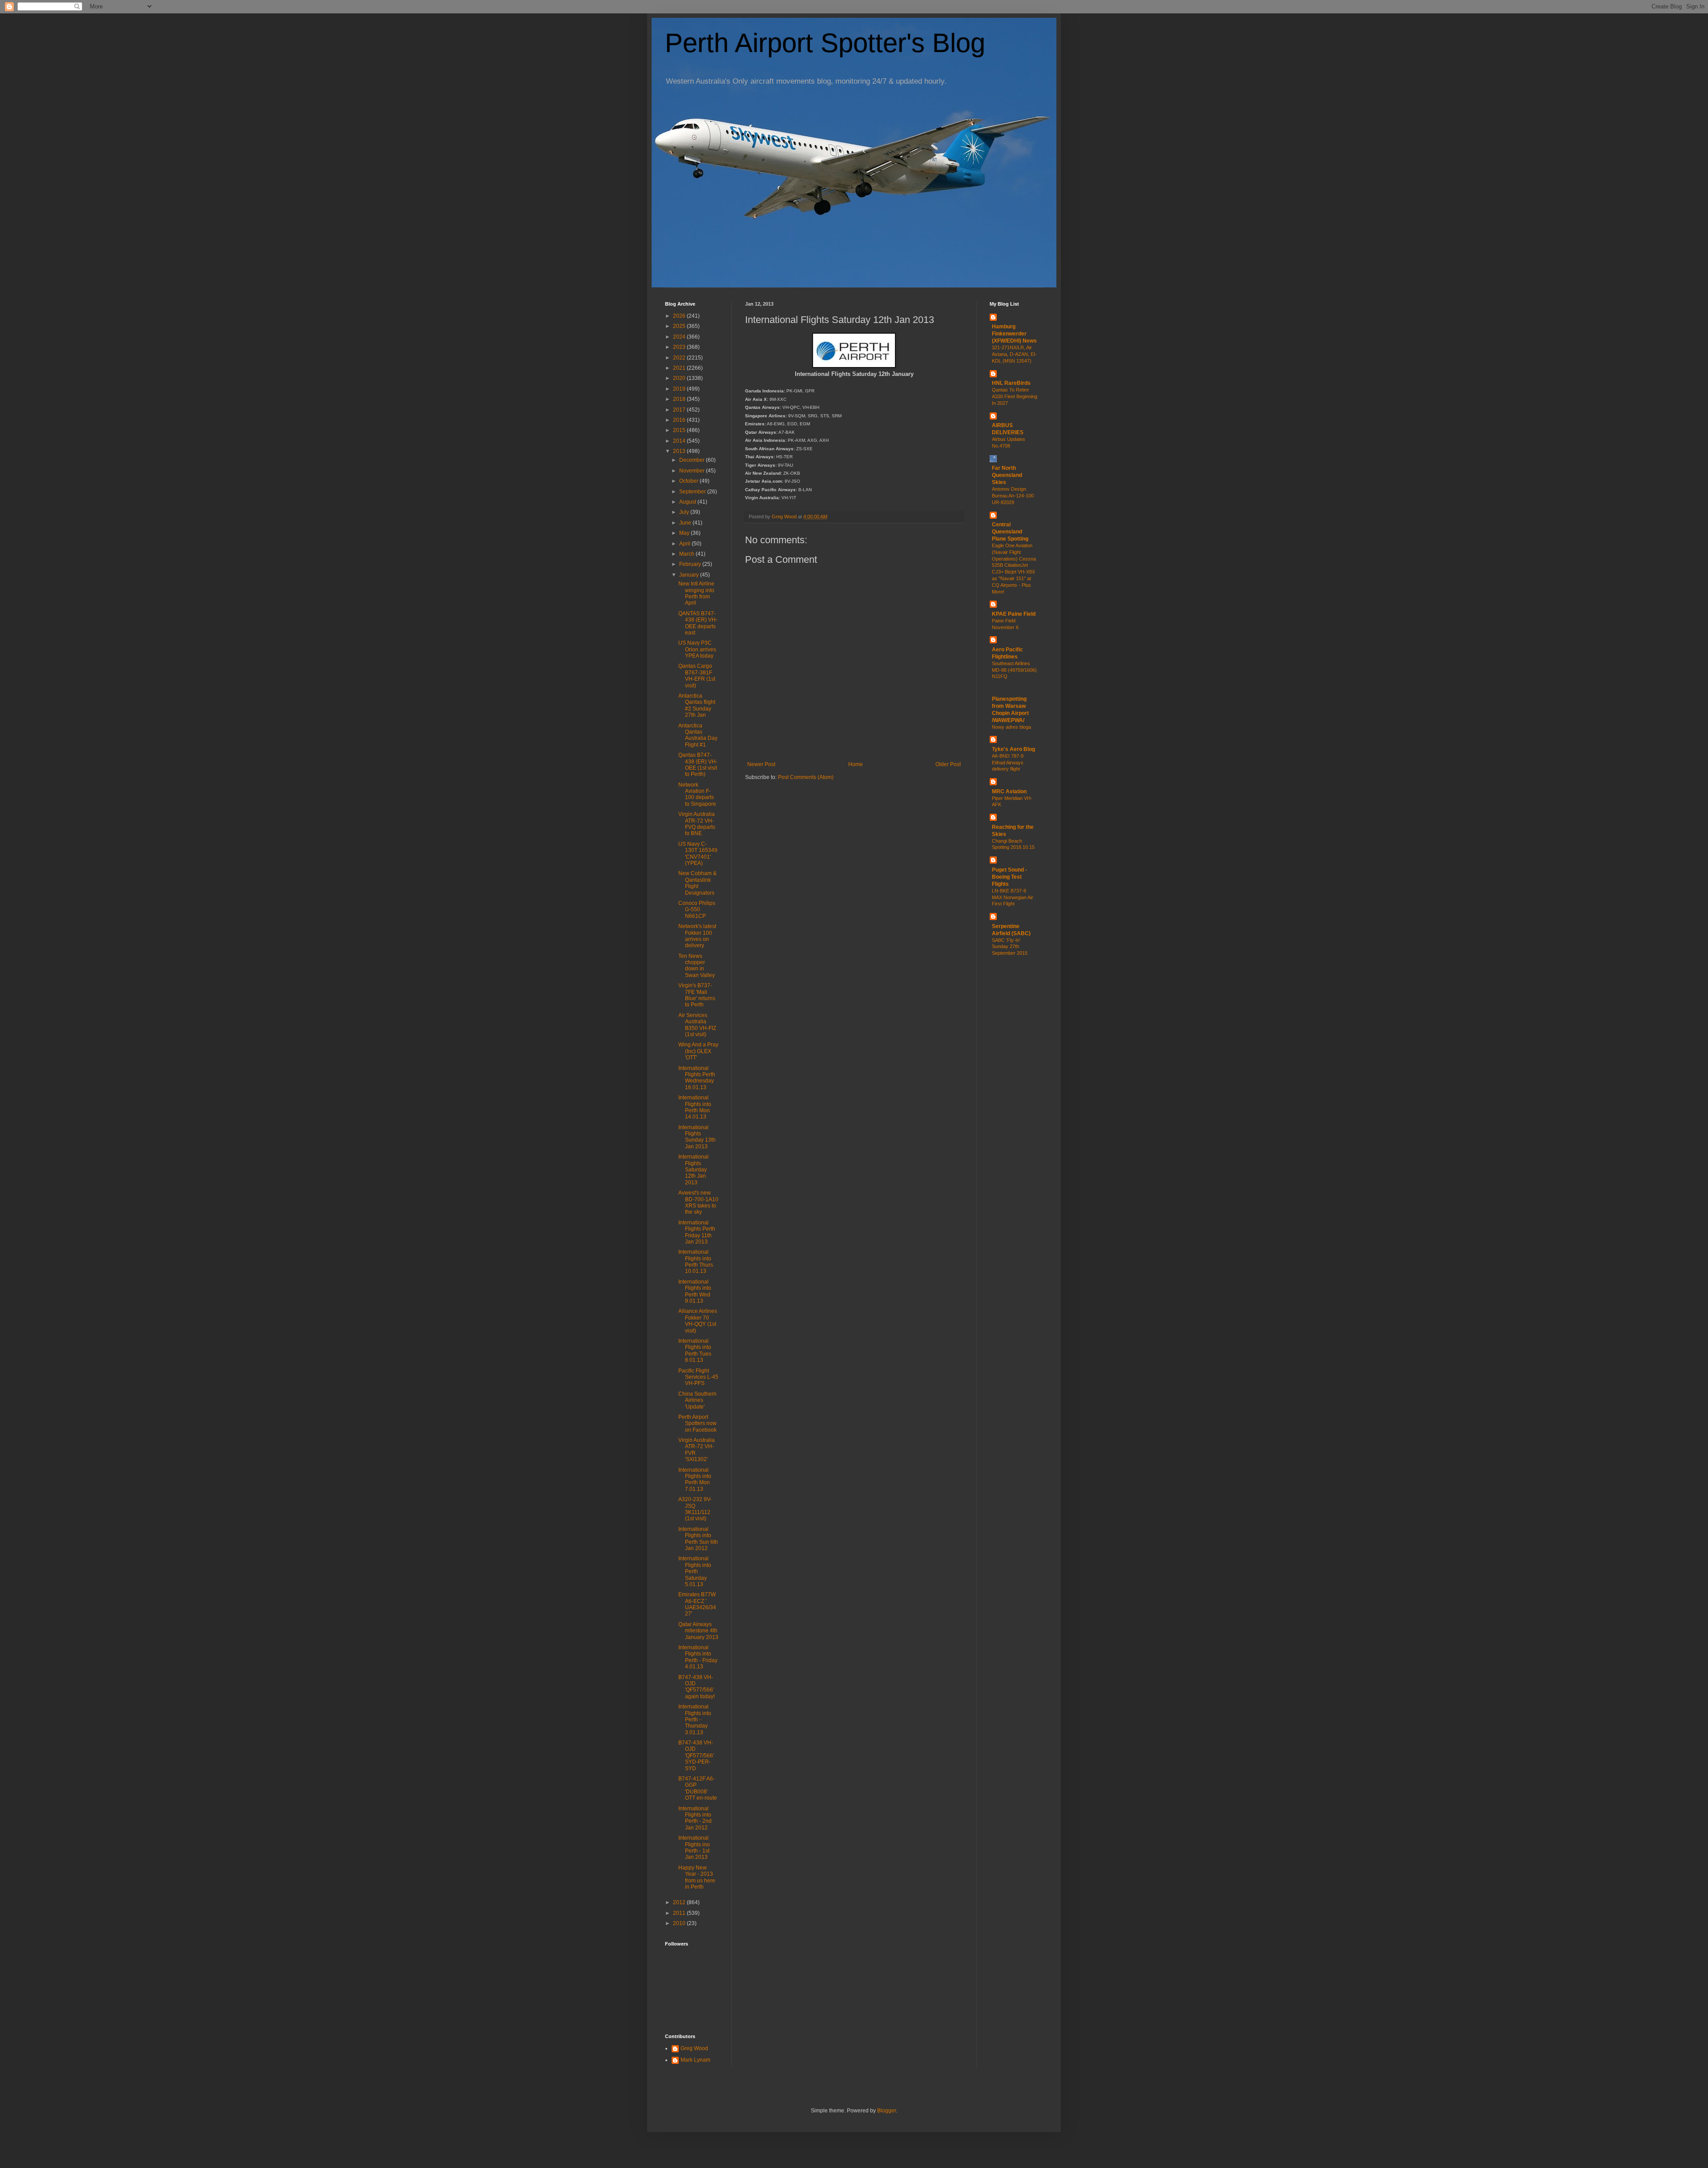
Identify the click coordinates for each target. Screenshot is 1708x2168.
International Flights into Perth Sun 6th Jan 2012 (698, 1539)
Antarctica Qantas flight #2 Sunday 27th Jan (697, 705)
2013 (680, 451)
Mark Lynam (695, 2060)
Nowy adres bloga (1011, 727)
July (685, 512)
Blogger (886, 2111)
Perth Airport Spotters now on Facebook (697, 1423)
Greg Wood (694, 2048)
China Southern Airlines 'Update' (697, 1400)
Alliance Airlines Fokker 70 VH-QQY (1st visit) (698, 1321)
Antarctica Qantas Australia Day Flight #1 (698, 735)
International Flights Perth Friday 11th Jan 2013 (697, 1232)
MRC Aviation (1009, 791)
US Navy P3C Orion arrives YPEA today (697, 649)
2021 (680, 368)
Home (856, 764)
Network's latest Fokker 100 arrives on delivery (697, 936)
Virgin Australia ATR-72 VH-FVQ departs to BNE (697, 824)
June (686, 523)
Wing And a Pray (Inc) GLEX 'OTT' (698, 1051)
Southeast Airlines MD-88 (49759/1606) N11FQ (1014, 670)
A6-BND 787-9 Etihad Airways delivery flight (1008, 763)
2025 (680, 326)
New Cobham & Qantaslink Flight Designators (697, 883)
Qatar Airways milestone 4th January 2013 (698, 1631)
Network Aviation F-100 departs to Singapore (697, 794)
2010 (680, 1923)
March (687, 554)
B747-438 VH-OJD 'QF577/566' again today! (697, 1687)
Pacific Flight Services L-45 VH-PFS (698, 1377)
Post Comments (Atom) (806, 777)
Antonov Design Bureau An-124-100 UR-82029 (1013, 496)
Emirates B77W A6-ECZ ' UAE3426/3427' (697, 1604)
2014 (680, 441)
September (693, 492)
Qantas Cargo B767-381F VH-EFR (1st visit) (697, 676)
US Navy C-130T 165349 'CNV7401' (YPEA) (698, 854)
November (693, 471)
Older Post (948, 764)
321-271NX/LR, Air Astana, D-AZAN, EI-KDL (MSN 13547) (1014, 354)
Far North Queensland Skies (1007, 475)
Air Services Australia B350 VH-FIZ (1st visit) (697, 1025)
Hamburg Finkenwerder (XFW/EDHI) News (1014, 334)
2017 (680, 410)
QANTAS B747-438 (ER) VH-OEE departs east (698, 623)
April (685, 544)
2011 (680, 1913)
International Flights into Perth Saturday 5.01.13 (695, 1571)
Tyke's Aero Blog (1013, 749)
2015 (680, 430)
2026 (680, 316)
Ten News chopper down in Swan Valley (697, 966)
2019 (680, 389)
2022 (680, 358)
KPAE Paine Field (1014, 614)
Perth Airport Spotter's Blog (825, 43)
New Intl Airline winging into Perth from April (696, 593)
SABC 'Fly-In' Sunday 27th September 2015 (1010, 947)
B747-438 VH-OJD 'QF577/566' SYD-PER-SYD (696, 1756)
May (685, 533)
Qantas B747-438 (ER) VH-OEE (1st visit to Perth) (698, 765)
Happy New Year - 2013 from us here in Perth (697, 1877)
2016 (680, 420)
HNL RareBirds (1011, 383)
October (689, 481)
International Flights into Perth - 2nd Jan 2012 (695, 1818)
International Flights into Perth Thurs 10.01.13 (696, 1262)
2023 (680, 347)
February (691, 564)
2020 (680, 378)
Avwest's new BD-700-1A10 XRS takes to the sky (698, 1202)
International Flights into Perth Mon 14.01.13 (695, 1107)
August (688, 502)
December (693, 460)
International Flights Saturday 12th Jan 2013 (693, 1170)
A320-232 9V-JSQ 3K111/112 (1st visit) (695, 1509)
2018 (680, 399)
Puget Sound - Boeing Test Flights (1009, 877)
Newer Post (761, 764)
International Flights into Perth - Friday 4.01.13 (698, 1657)
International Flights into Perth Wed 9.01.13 (695, 1291)
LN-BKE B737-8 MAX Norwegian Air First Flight (1013, 897)
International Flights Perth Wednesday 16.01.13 (697, 1078)
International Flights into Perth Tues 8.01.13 (695, 1350)
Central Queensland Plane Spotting (1010, 532)
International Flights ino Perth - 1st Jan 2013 (694, 1847)
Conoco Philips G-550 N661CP (697, 910)
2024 (680, 337)
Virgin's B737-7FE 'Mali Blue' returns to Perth (697, 995)
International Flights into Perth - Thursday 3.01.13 (695, 1720)
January (690, 575)
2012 (680, 1902)
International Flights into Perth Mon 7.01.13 (695, 1480)
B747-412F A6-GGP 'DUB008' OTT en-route (698, 1788)
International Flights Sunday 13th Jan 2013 (697, 1137)
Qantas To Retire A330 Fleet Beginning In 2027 (1015, 396)
